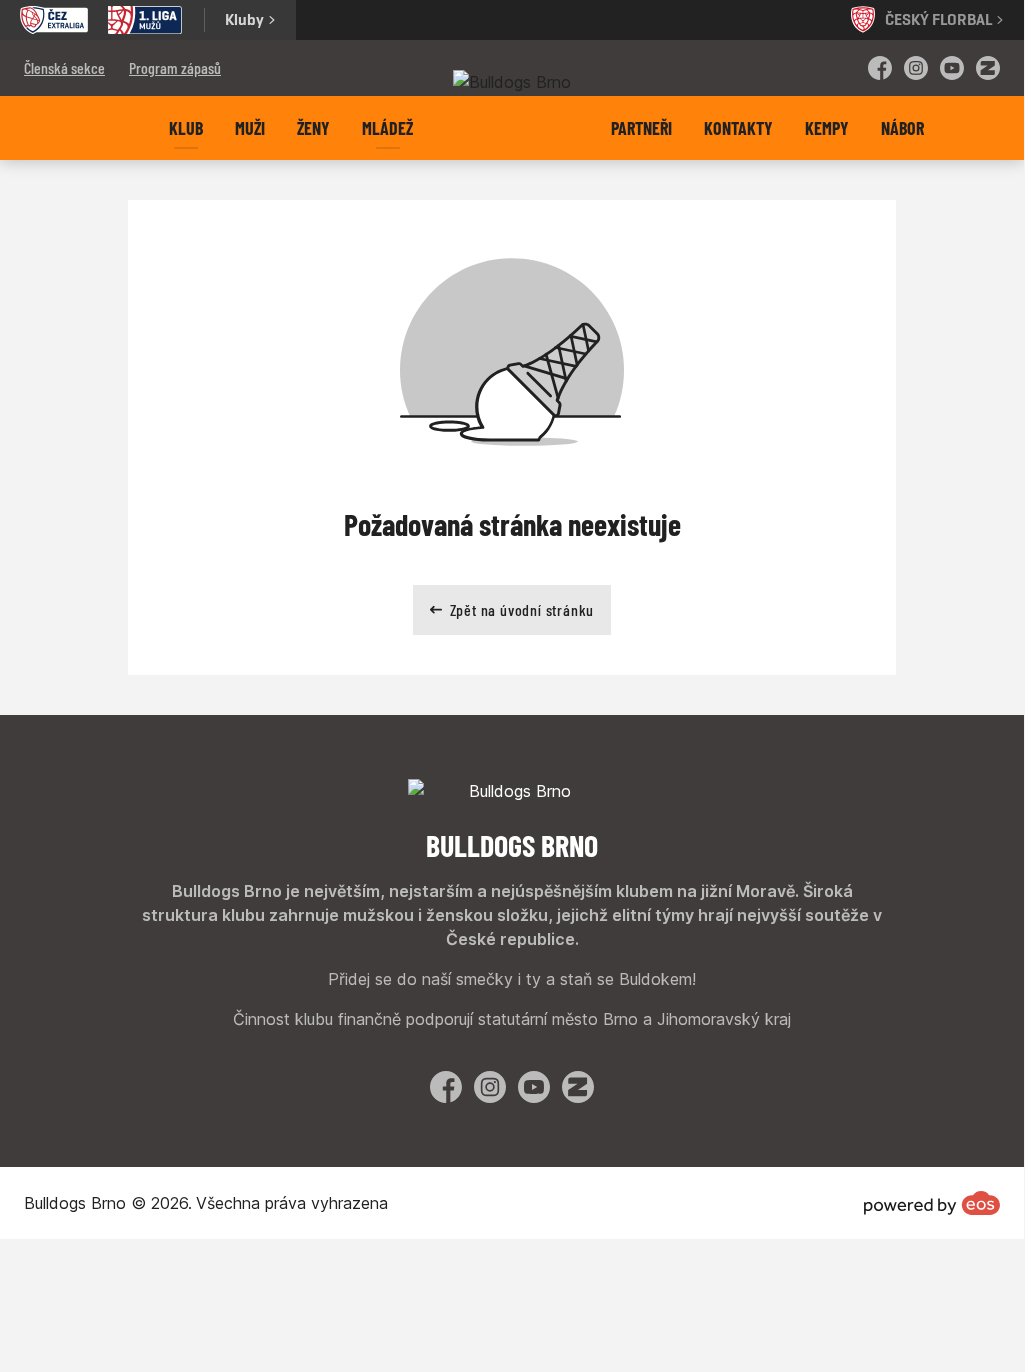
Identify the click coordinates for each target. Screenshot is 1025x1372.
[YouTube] (952, 68)
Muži (250, 128)
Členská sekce (64, 67)
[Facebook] (880, 68)
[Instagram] (916, 68)
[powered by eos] (932, 1203)
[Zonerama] (988, 68)
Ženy (313, 128)
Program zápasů (175, 67)
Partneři (641, 128)
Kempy (827, 128)
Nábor (902, 128)
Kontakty (738, 128)
